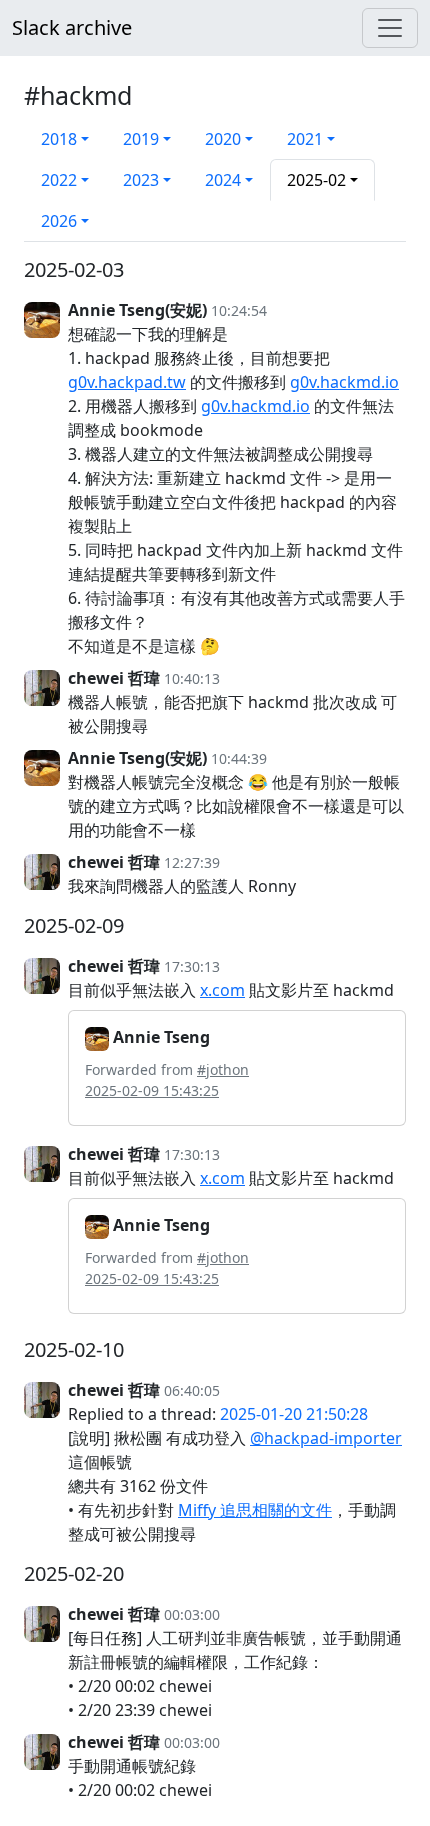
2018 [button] (59, 139)
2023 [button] (141, 180)
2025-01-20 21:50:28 (294, 1414)
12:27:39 (192, 862)
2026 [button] (59, 221)
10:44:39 (239, 758)
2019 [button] (141, 139)
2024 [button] (223, 180)
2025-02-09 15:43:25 (152, 1090)
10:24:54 (239, 310)
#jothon (223, 1069)
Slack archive (72, 27)
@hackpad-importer (326, 1438)
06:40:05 (192, 1390)
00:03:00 (192, 1614)
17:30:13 (192, 966)
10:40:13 (192, 678)
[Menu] (390, 28)
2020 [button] (223, 139)
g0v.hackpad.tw (127, 382)
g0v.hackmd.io (344, 382)
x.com (222, 990)
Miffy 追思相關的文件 (255, 1510)
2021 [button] (305, 139)
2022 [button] (59, 180)
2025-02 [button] (316, 180)
